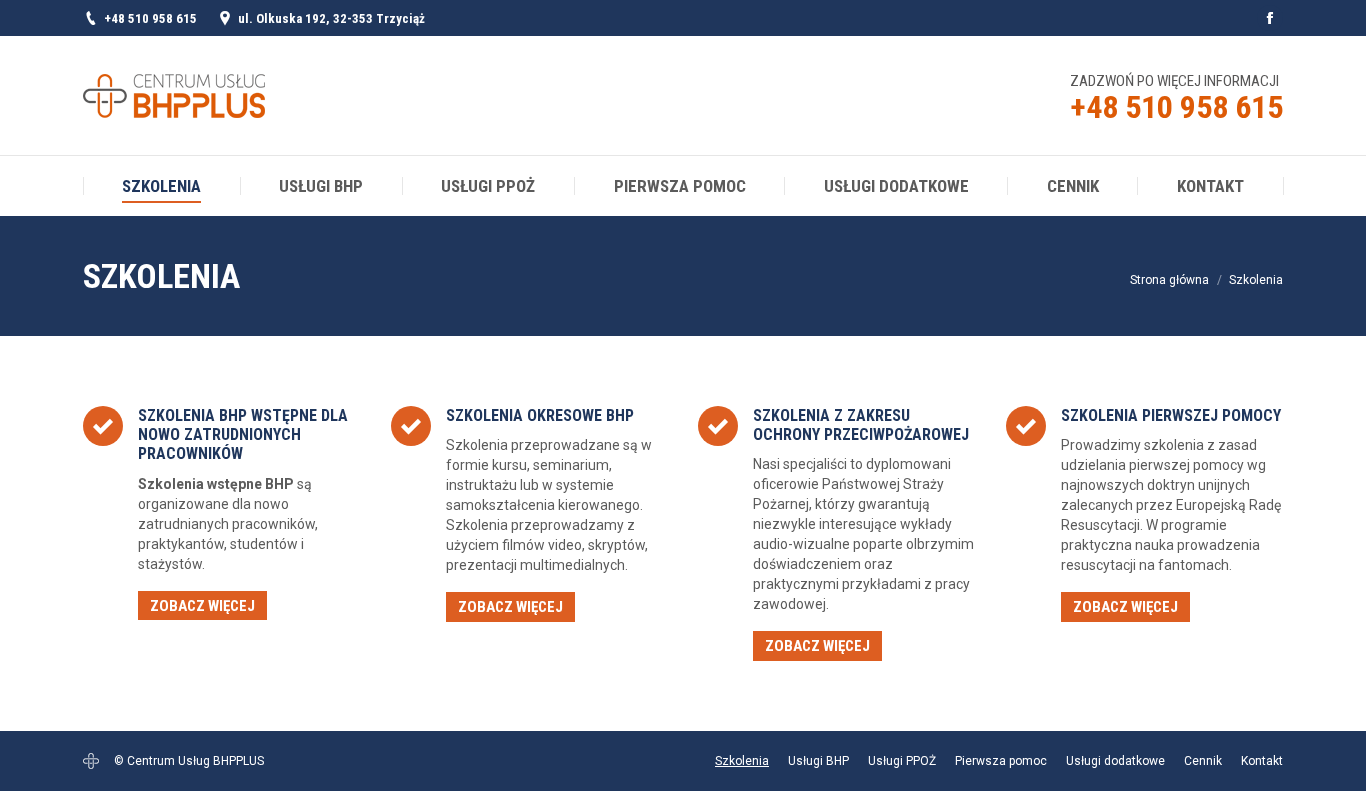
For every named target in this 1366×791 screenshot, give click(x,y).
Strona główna (1169, 280)
